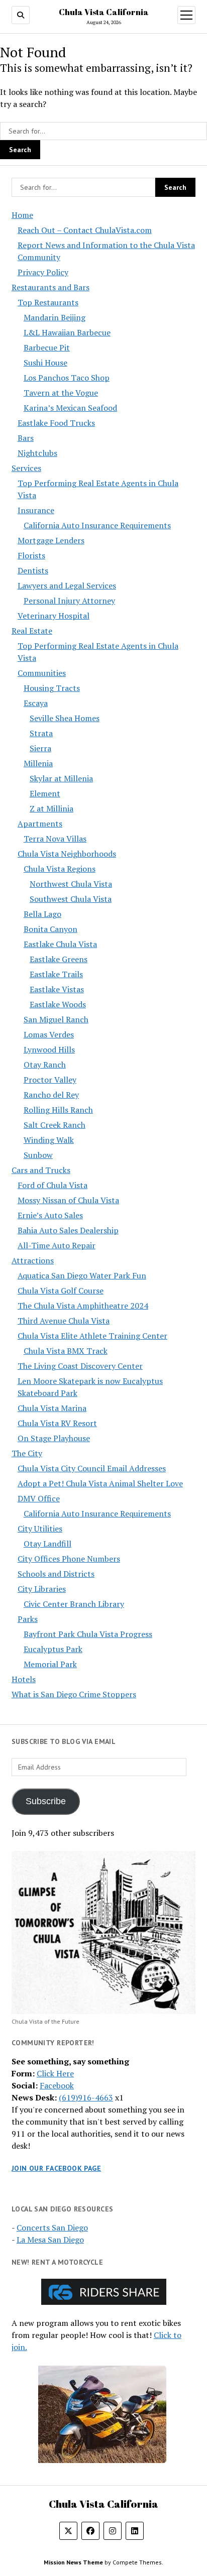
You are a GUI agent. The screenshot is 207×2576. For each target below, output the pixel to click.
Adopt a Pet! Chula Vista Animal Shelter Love (100, 1483)
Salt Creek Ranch (55, 1125)
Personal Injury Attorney (69, 601)
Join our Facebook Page (56, 2168)
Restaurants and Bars (50, 287)
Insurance (36, 510)
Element (45, 793)
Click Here (55, 2073)
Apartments (40, 824)
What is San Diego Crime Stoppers (74, 1694)
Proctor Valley (50, 1080)
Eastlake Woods (58, 1004)
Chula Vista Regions (60, 869)
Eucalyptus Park (53, 1649)
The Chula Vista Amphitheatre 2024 (83, 1306)
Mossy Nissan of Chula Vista (68, 1200)
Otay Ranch (45, 1065)
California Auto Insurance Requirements (97, 525)
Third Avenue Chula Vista (64, 1321)
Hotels (24, 1679)
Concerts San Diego (52, 2228)
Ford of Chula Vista (53, 1185)
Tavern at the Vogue (61, 393)
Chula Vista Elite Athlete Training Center (92, 1336)
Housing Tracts (52, 688)
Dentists (33, 570)
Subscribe (46, 1801)
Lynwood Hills (49, 1049)
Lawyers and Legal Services (67, 586)
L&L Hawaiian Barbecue (67, 332)
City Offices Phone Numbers (69, 1559)
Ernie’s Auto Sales (50, 1215)
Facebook (57, 2085)
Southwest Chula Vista (71, 899)
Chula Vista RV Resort (57, 1423)
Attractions (33, 1260)
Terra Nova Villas (55, 839)
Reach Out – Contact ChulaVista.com (85, 230)
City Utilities (40, 1529)
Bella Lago (42, 914)
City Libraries (42, 1589)
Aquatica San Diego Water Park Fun (82, 1275)
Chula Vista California (104, 12)
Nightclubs (37, 453)
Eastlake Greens (59, 959)
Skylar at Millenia (61, 778)
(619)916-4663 (86, 2097)
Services (26, 468)
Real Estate (32, 631)
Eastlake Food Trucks (56, 423)
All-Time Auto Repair (57, 1245)
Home (22, 215)
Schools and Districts (56, 1574)
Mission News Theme (73, 2562)
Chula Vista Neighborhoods (67, 854)
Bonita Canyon (50, 929)
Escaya (36, 703)
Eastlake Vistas (57, 989)
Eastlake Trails (56, 974)
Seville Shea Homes (65, 718)
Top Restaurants (48, 302)
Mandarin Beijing (55, 317)
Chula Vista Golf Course (61, 1291)
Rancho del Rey (51, 1095)
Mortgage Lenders (51, 540)
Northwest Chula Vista (71, 884)
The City (27, 1453)
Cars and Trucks (41, 1170)
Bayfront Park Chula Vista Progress (88, 1634)
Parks (28, 1619)
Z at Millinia (51, 808)
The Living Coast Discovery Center (80, 1366)
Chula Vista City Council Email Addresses (92, 1468)
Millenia (38, 763)
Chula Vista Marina (52, 1408)
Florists (31, 555)
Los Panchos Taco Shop (67, 378)
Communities (42, 673)
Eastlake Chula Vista (60, 944)
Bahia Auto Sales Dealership (68, 1230)
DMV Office (39, 1498)
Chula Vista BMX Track (66, 1351)
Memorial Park (50, 1664)
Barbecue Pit (47, 347)
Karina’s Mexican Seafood (70, 408)
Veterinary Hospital (54, 616)
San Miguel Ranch (56, 1019)
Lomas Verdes (49, 1034)
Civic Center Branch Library (74, 1604)
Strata (41, 733)
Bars (26, 438)
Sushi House (45, 363)
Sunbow (38, 1155)
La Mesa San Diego (50, 2240)
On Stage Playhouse (54, 1438)
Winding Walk (49, 1140)
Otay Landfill (47, 1544)
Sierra (40, 748)
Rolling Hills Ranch (58, 1110)
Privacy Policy (43, 272)
